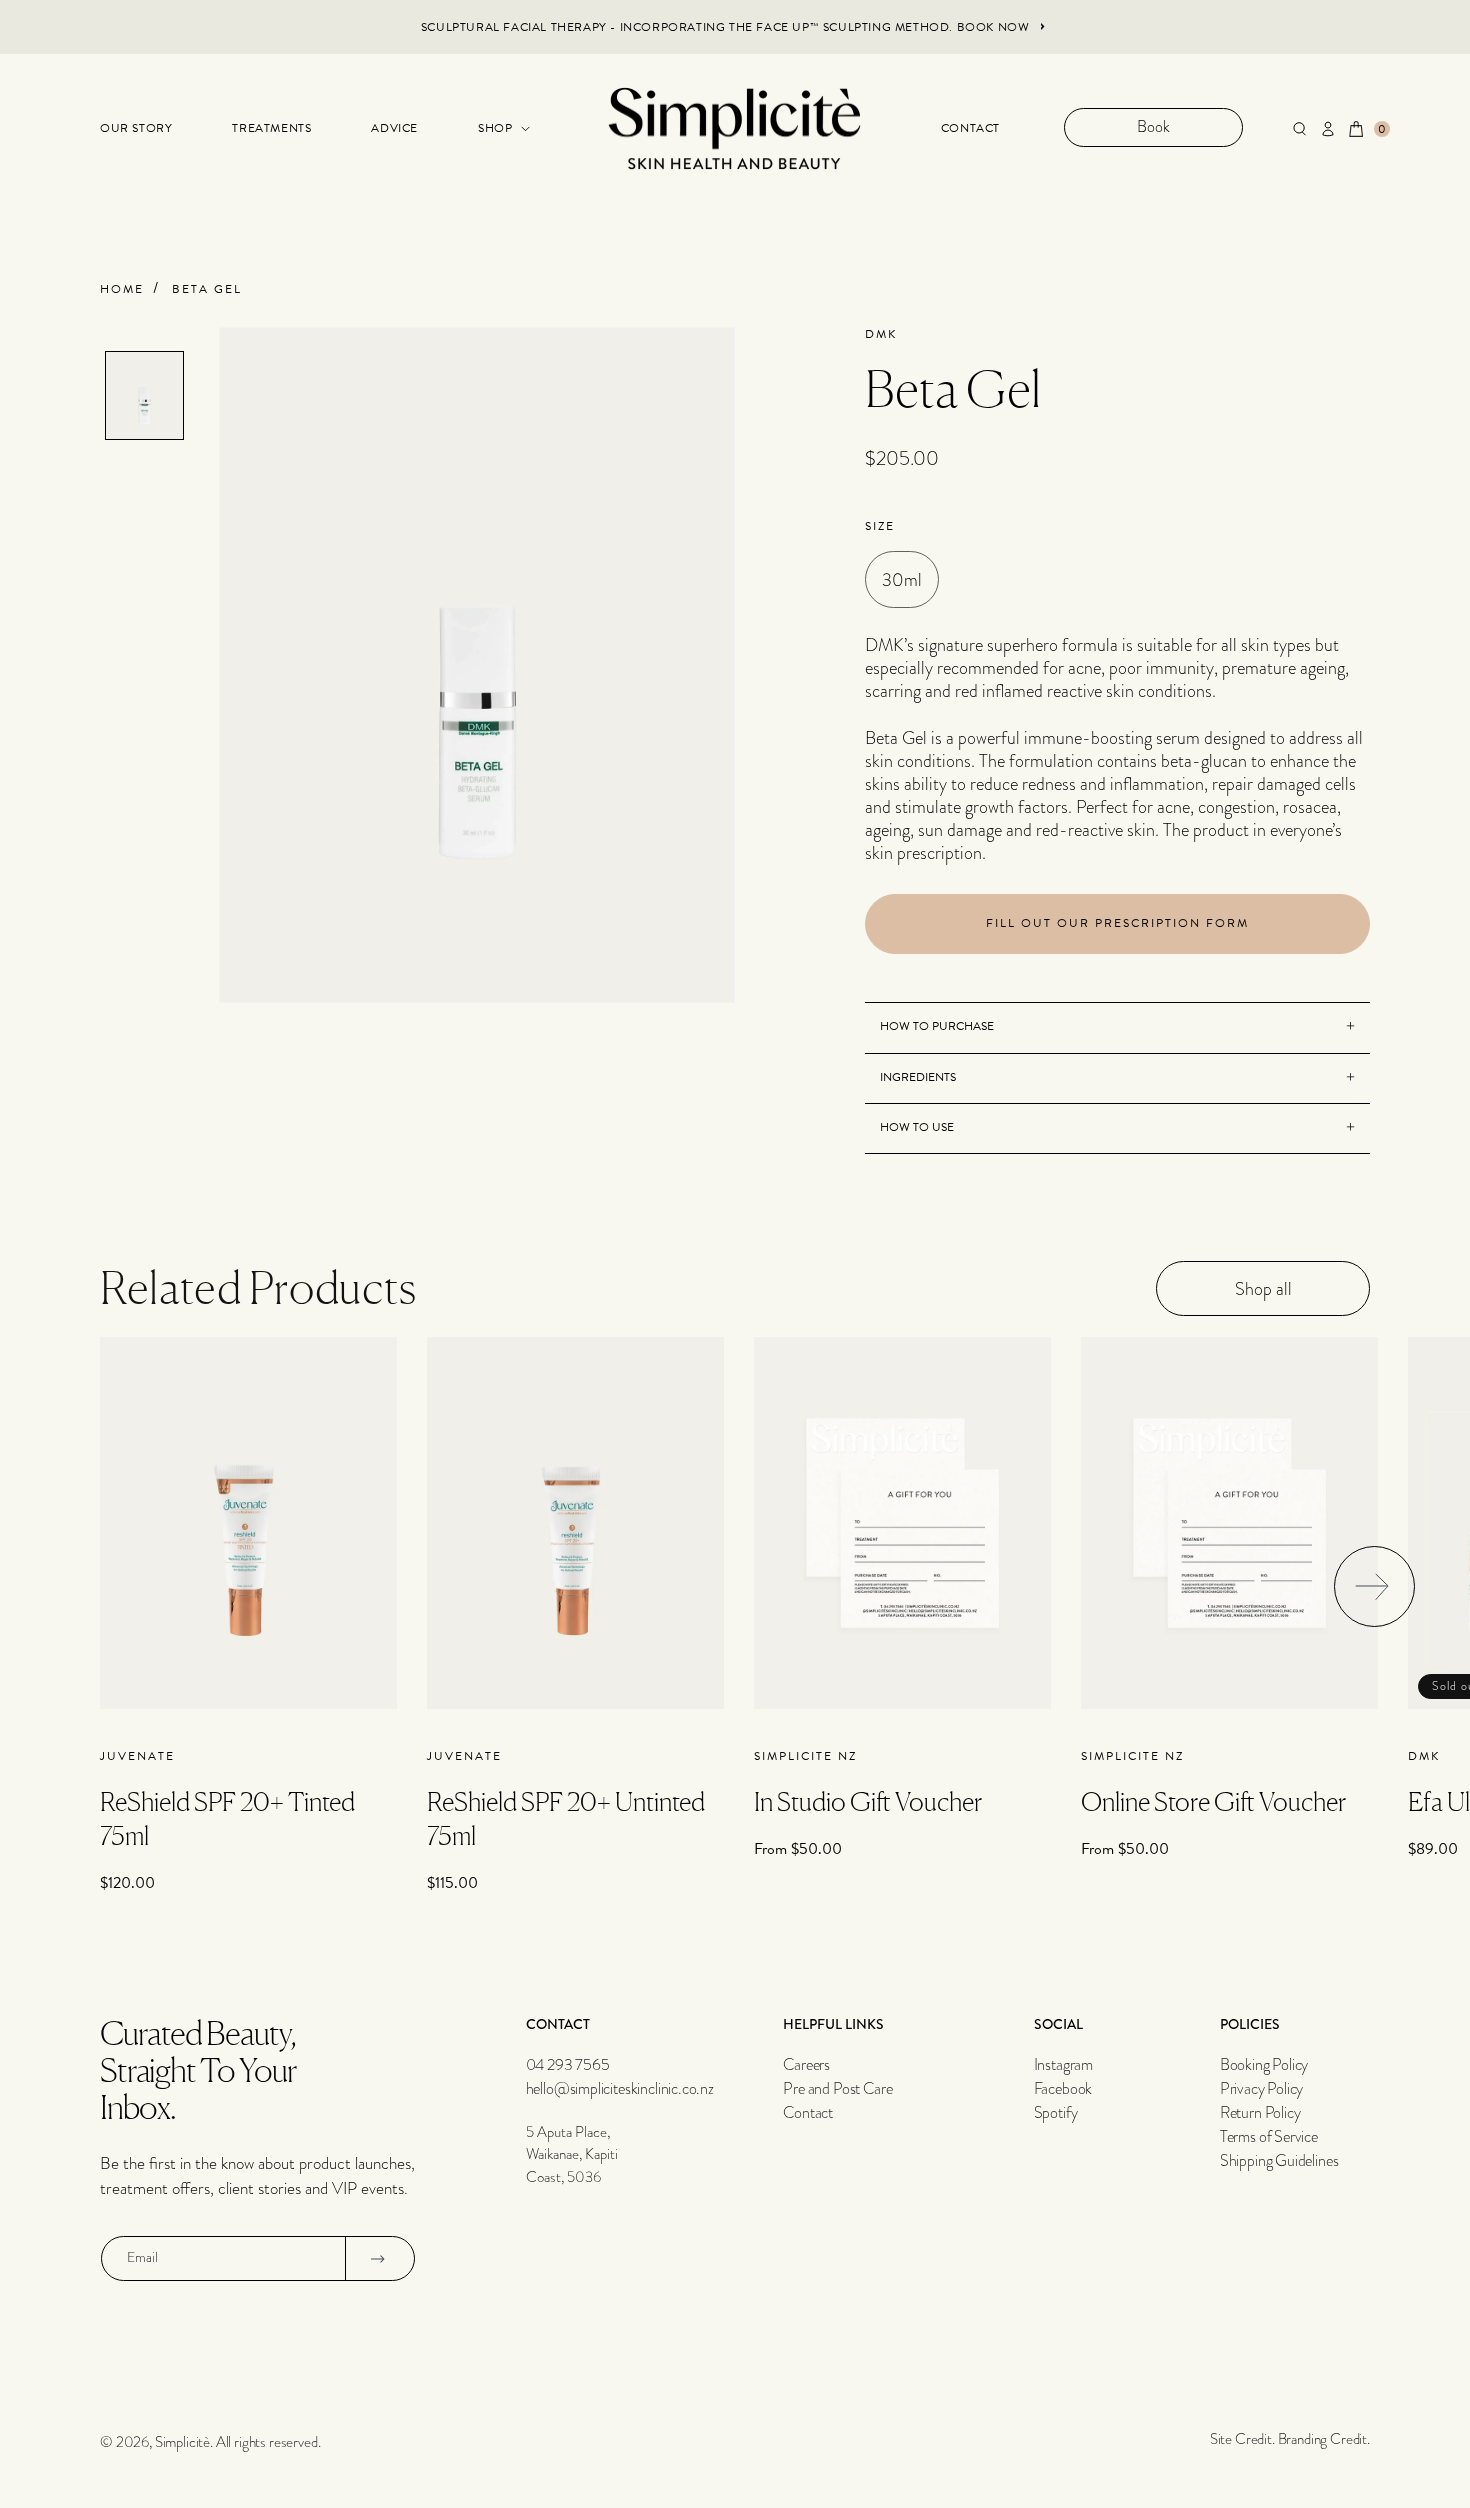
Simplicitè (182, 2442)
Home (122, 289)
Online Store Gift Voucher (1213, 1801)
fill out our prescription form (1117, 923)
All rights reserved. (268, 2442)
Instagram (1063, 2065)
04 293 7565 (568, 2065)
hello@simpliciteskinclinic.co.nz (620, 2089)
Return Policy (1260, 2113)
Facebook (1063, 2089)
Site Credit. (1242, 2439)
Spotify (1056, 2113)
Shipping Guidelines (1279, 2161)
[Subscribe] (378, 2258)
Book (1153, 127)
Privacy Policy (1262, 2089)
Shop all (1263, 1288)
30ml (902, 579)
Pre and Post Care (837, 2089)
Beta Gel (207, 289)
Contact (808, 2113)
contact (970, 128)
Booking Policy (1264, 2065)
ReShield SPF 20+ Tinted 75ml (227, 1818)
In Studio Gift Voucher (868, 1801)
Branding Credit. (1324, 2439)
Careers (806, 2065)
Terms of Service (1269, 2137)
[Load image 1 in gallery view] (144, 395)
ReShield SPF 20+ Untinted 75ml (566, 1818)
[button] (493, 129)
